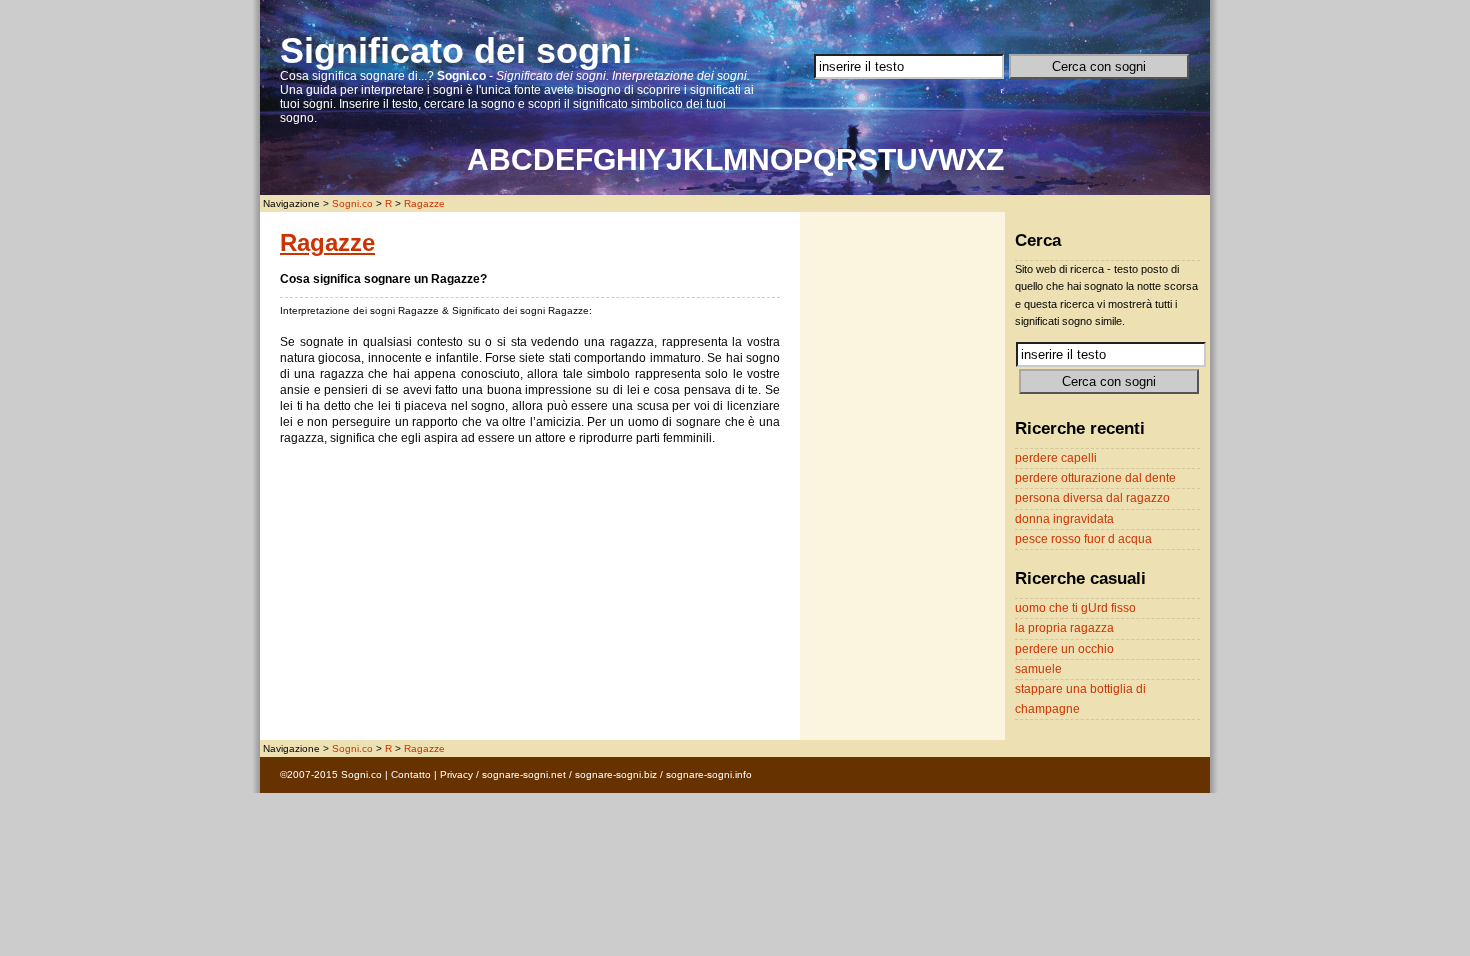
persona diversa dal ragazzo (1092, 498)
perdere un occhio (1064, 649)
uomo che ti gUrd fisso (1075, 608)
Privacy (456, 774)
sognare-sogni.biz (616, 774)
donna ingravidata (1064, 519)
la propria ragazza (1064, 628)
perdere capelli (1056, 458)
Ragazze (424, 203)
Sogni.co (352, 203)
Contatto (411, 774)
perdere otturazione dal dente (1095, 478)
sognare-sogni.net (524, 774)
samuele (1038, 669)
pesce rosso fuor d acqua (1083, 539)
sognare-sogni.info (709, 774)
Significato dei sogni (456, 50)
